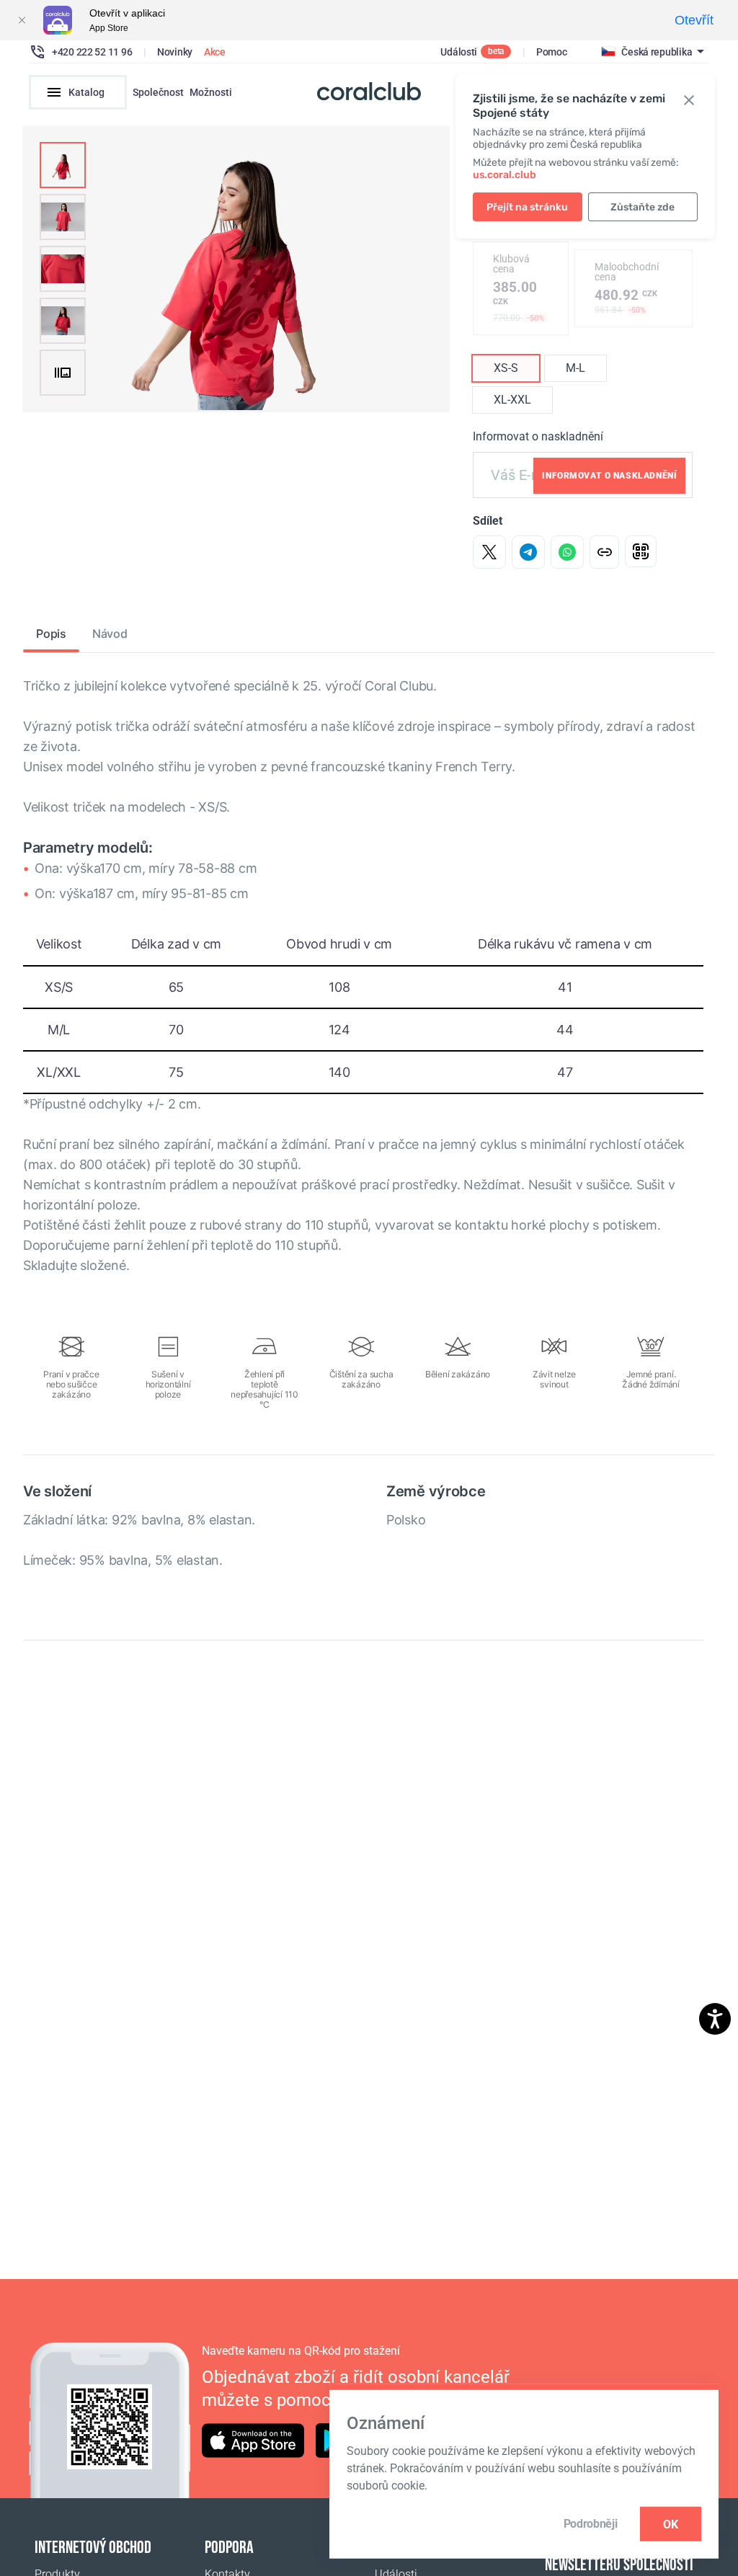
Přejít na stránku (527, 207)
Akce (215, 52)
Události (459, 52)
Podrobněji (591, 2524)
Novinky (175, 52)
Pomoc (552, 52)
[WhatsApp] (567, 552)
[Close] (22, 20)
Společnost (158, 92)
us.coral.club (504, 175)
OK (671, 2524)
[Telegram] (528, 552)
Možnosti (211, 92)
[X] (489, 552)
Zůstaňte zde (643, 207)
